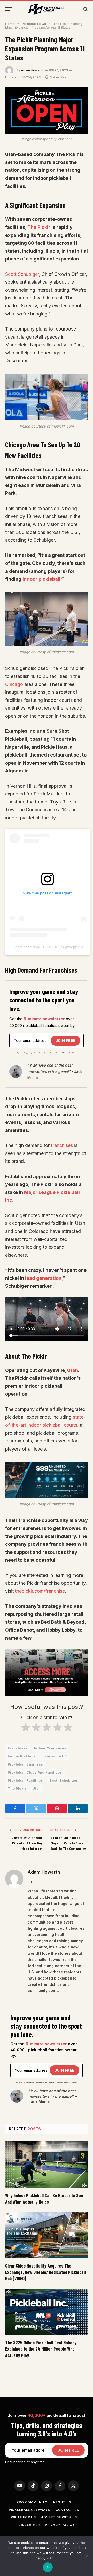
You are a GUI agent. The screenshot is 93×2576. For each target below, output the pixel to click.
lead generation (43, 1278)
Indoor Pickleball (23, 1756)
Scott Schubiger (22, 274)
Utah (73, 1370)
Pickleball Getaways (30, 2510)
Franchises (18, 1748)
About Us (62, 2502)
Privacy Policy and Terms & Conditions (63, 1053)
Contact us (67, 2510)
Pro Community (32, 2502)
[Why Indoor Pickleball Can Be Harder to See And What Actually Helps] (47, 2165)
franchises (62, 1145)
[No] (87, 2556)
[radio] (25, 1729)
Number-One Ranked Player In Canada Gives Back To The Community (68, 1843)
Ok (48, 2567)
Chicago (14, 684)
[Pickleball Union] (47, 9)
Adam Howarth (32, 70)
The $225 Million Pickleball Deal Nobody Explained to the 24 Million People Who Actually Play (41, 2349)
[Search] (85, 9)
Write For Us (23, 2517)
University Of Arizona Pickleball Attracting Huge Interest (27, 1843)
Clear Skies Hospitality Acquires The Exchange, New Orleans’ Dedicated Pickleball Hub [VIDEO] (45, 2272)
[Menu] (9, 9)
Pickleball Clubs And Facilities (35, 1772)
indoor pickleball (41, 579)
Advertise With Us (59, 2517)
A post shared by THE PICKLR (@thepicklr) (48, 947)
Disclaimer (29, 2525)
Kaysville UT (56, 1756)
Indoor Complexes (50, 1748)
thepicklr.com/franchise (40, 1591)
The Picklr (39, 227)
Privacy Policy (60, 2525)
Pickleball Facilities (25, 1780)
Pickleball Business (25, 1764)
